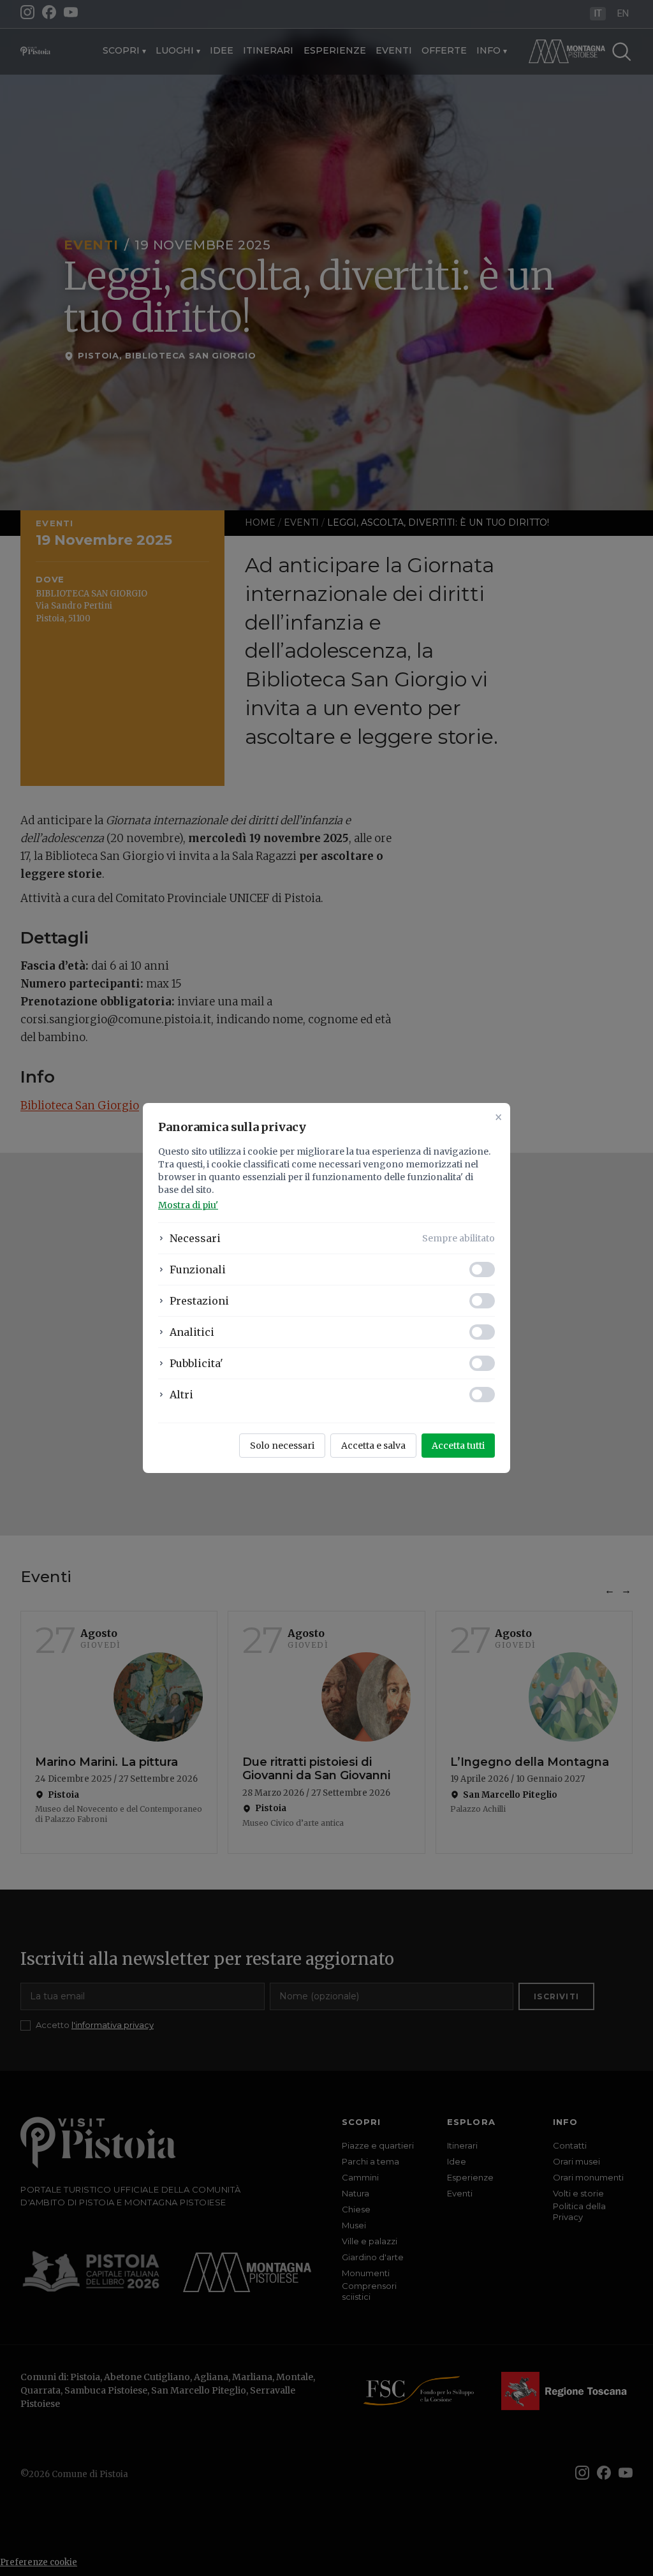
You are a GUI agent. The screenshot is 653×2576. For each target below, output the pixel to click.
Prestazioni (199, 1301)
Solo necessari (282, 1446)
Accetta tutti (458, 1446)
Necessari (195, 1238)
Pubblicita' (196, 1363)
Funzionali (198, 1269)
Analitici (192, 1332)
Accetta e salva (373, 1446)
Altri (181, 1395)
